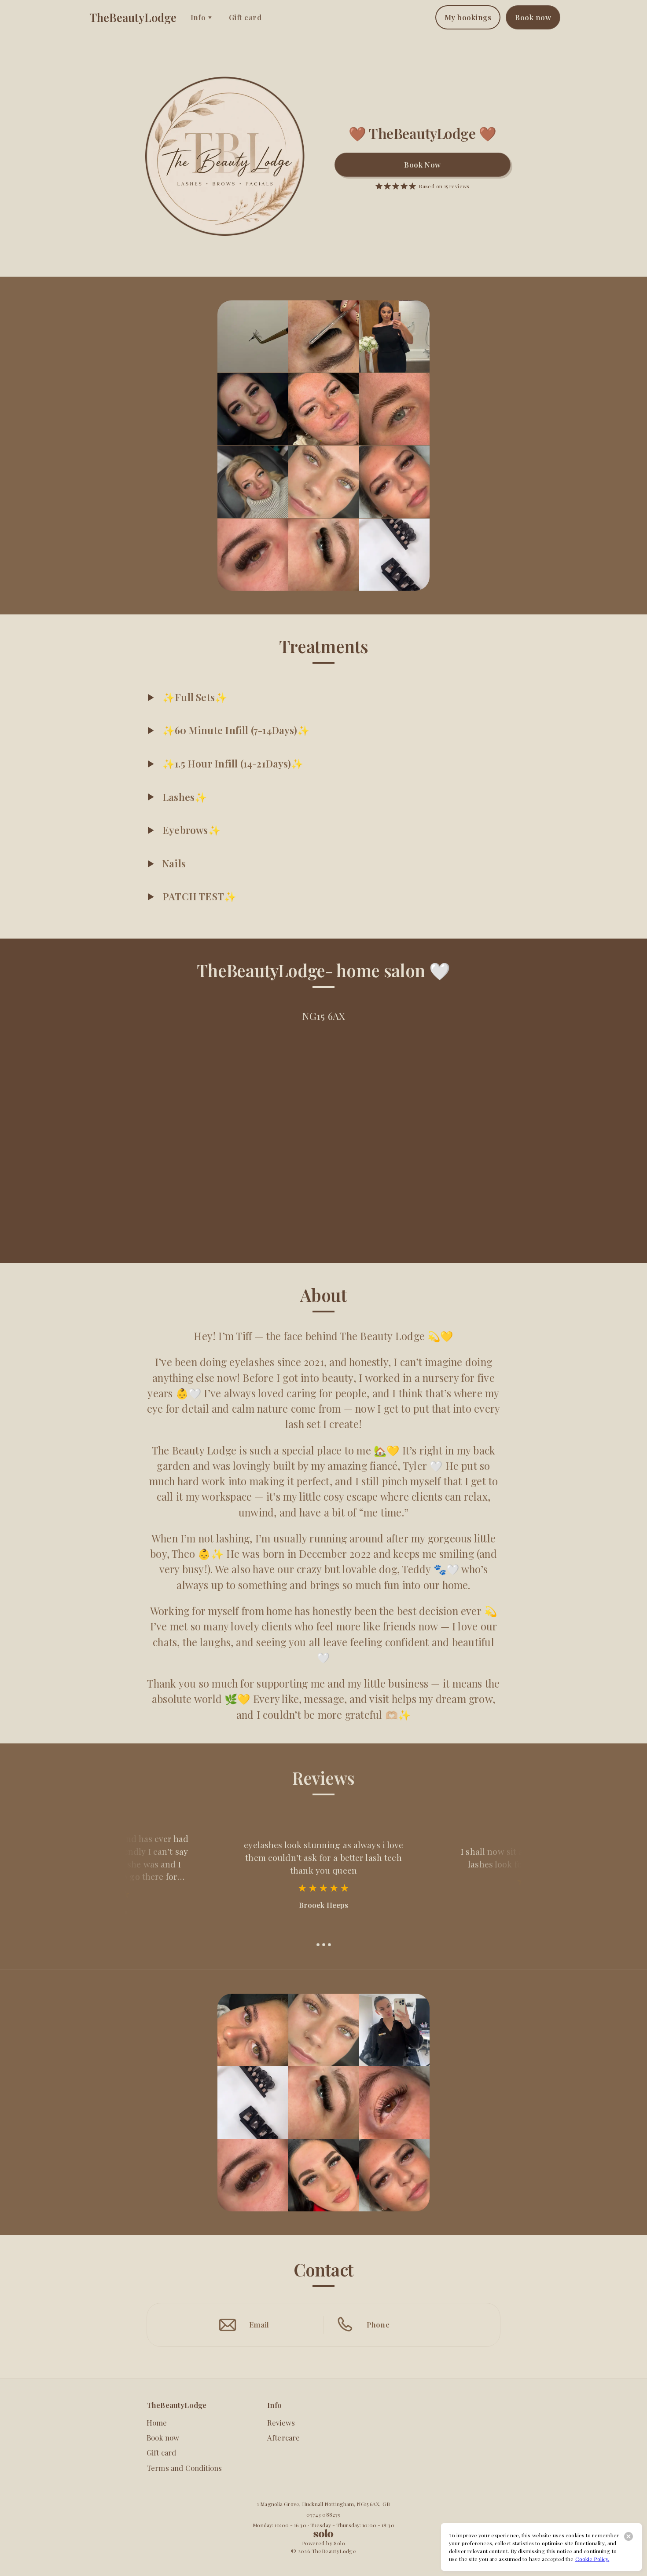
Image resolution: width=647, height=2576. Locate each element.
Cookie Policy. (592, 2559)
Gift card (245, 17)
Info (198, 17)
